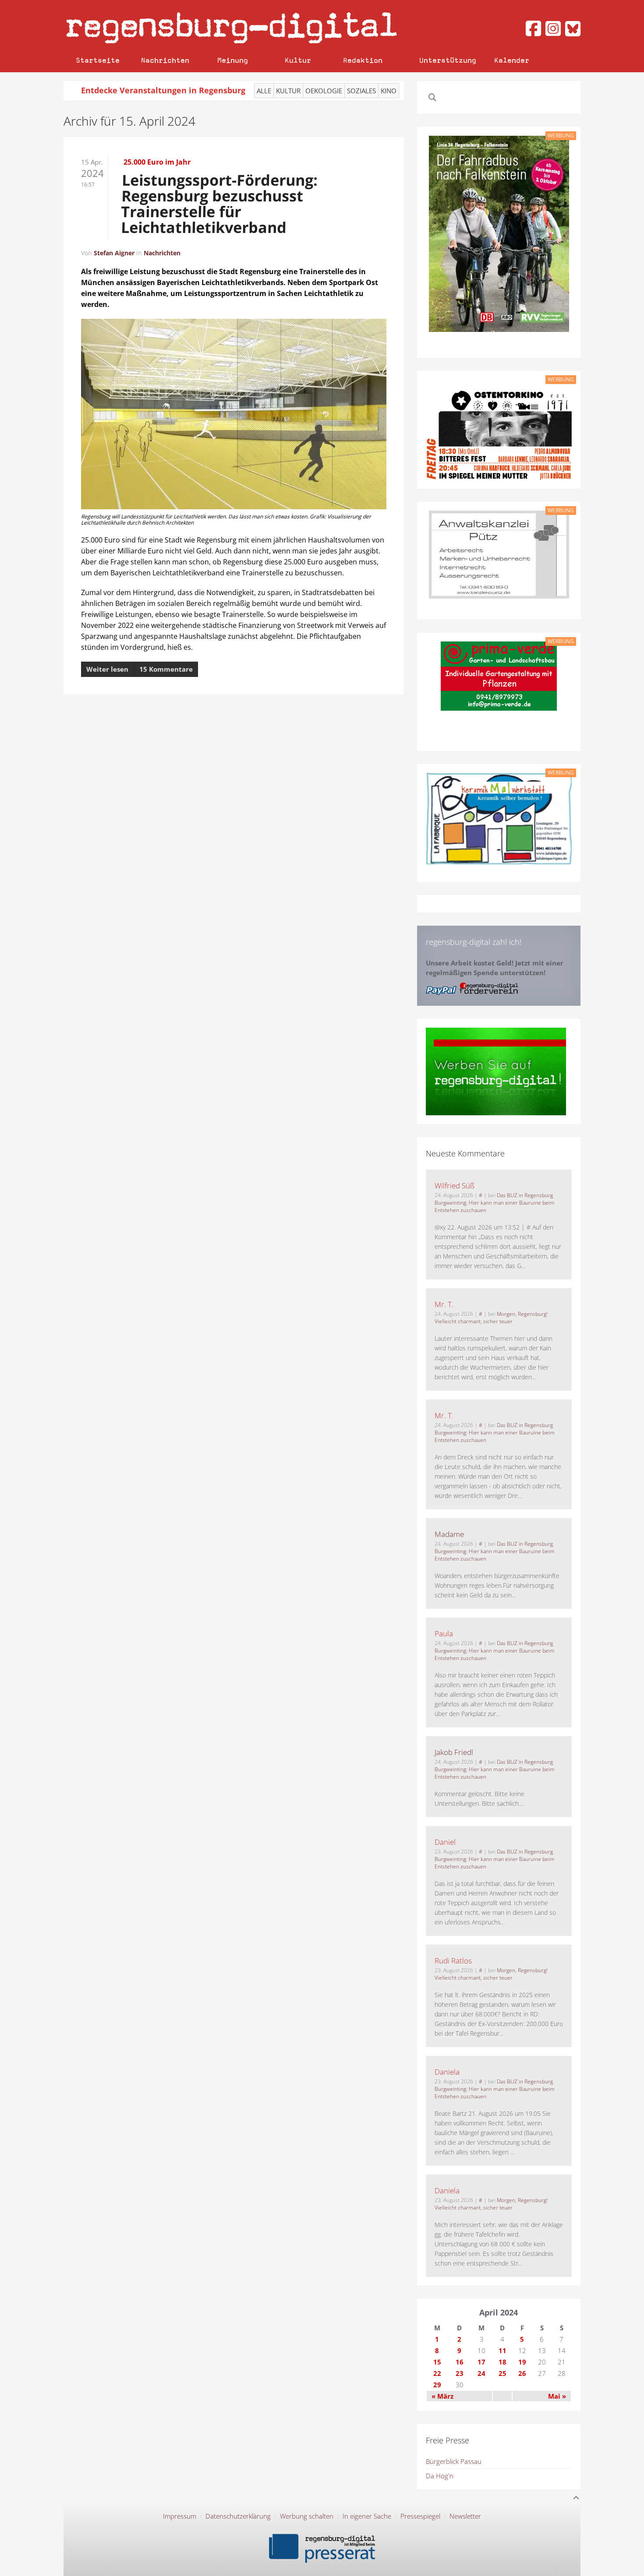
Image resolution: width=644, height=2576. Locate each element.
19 (522, 2362)
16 (460, 2362)
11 (502, 2350)
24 (481, 2373)
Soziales (361, 91)
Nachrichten (165, 60)
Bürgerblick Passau (454, 2461)
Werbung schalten (307, 2516)
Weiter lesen (107, 669)
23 (460, 2373)
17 (481, 2362)
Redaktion (363, 60)
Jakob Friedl (454, 1752)
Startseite (98, 60)
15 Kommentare (166, 669)
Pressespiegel (420, 2516)
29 (437, 2385)
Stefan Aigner (114, 253)
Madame (449, 1534)
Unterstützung (448, 60)
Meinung (233, 60)
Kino (389, 91)
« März (442, 2396)
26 (522, 2373)
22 (437, 2373)
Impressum (180, 2516)
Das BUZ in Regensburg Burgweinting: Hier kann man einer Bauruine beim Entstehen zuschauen (495, 1203)
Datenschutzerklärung (238, 2516)
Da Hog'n (440, 2476)
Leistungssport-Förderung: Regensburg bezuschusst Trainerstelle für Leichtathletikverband (219, 204)
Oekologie (324, 91)
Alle (264, 91)
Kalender (512, 60)
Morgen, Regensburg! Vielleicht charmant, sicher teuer (491, 1318)
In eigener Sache (367, 2516)
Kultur (298, 60)
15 (437, 2362)
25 (502, 2373)
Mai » (557, 2396)
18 (502, 2362)
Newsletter (465, 2516)
